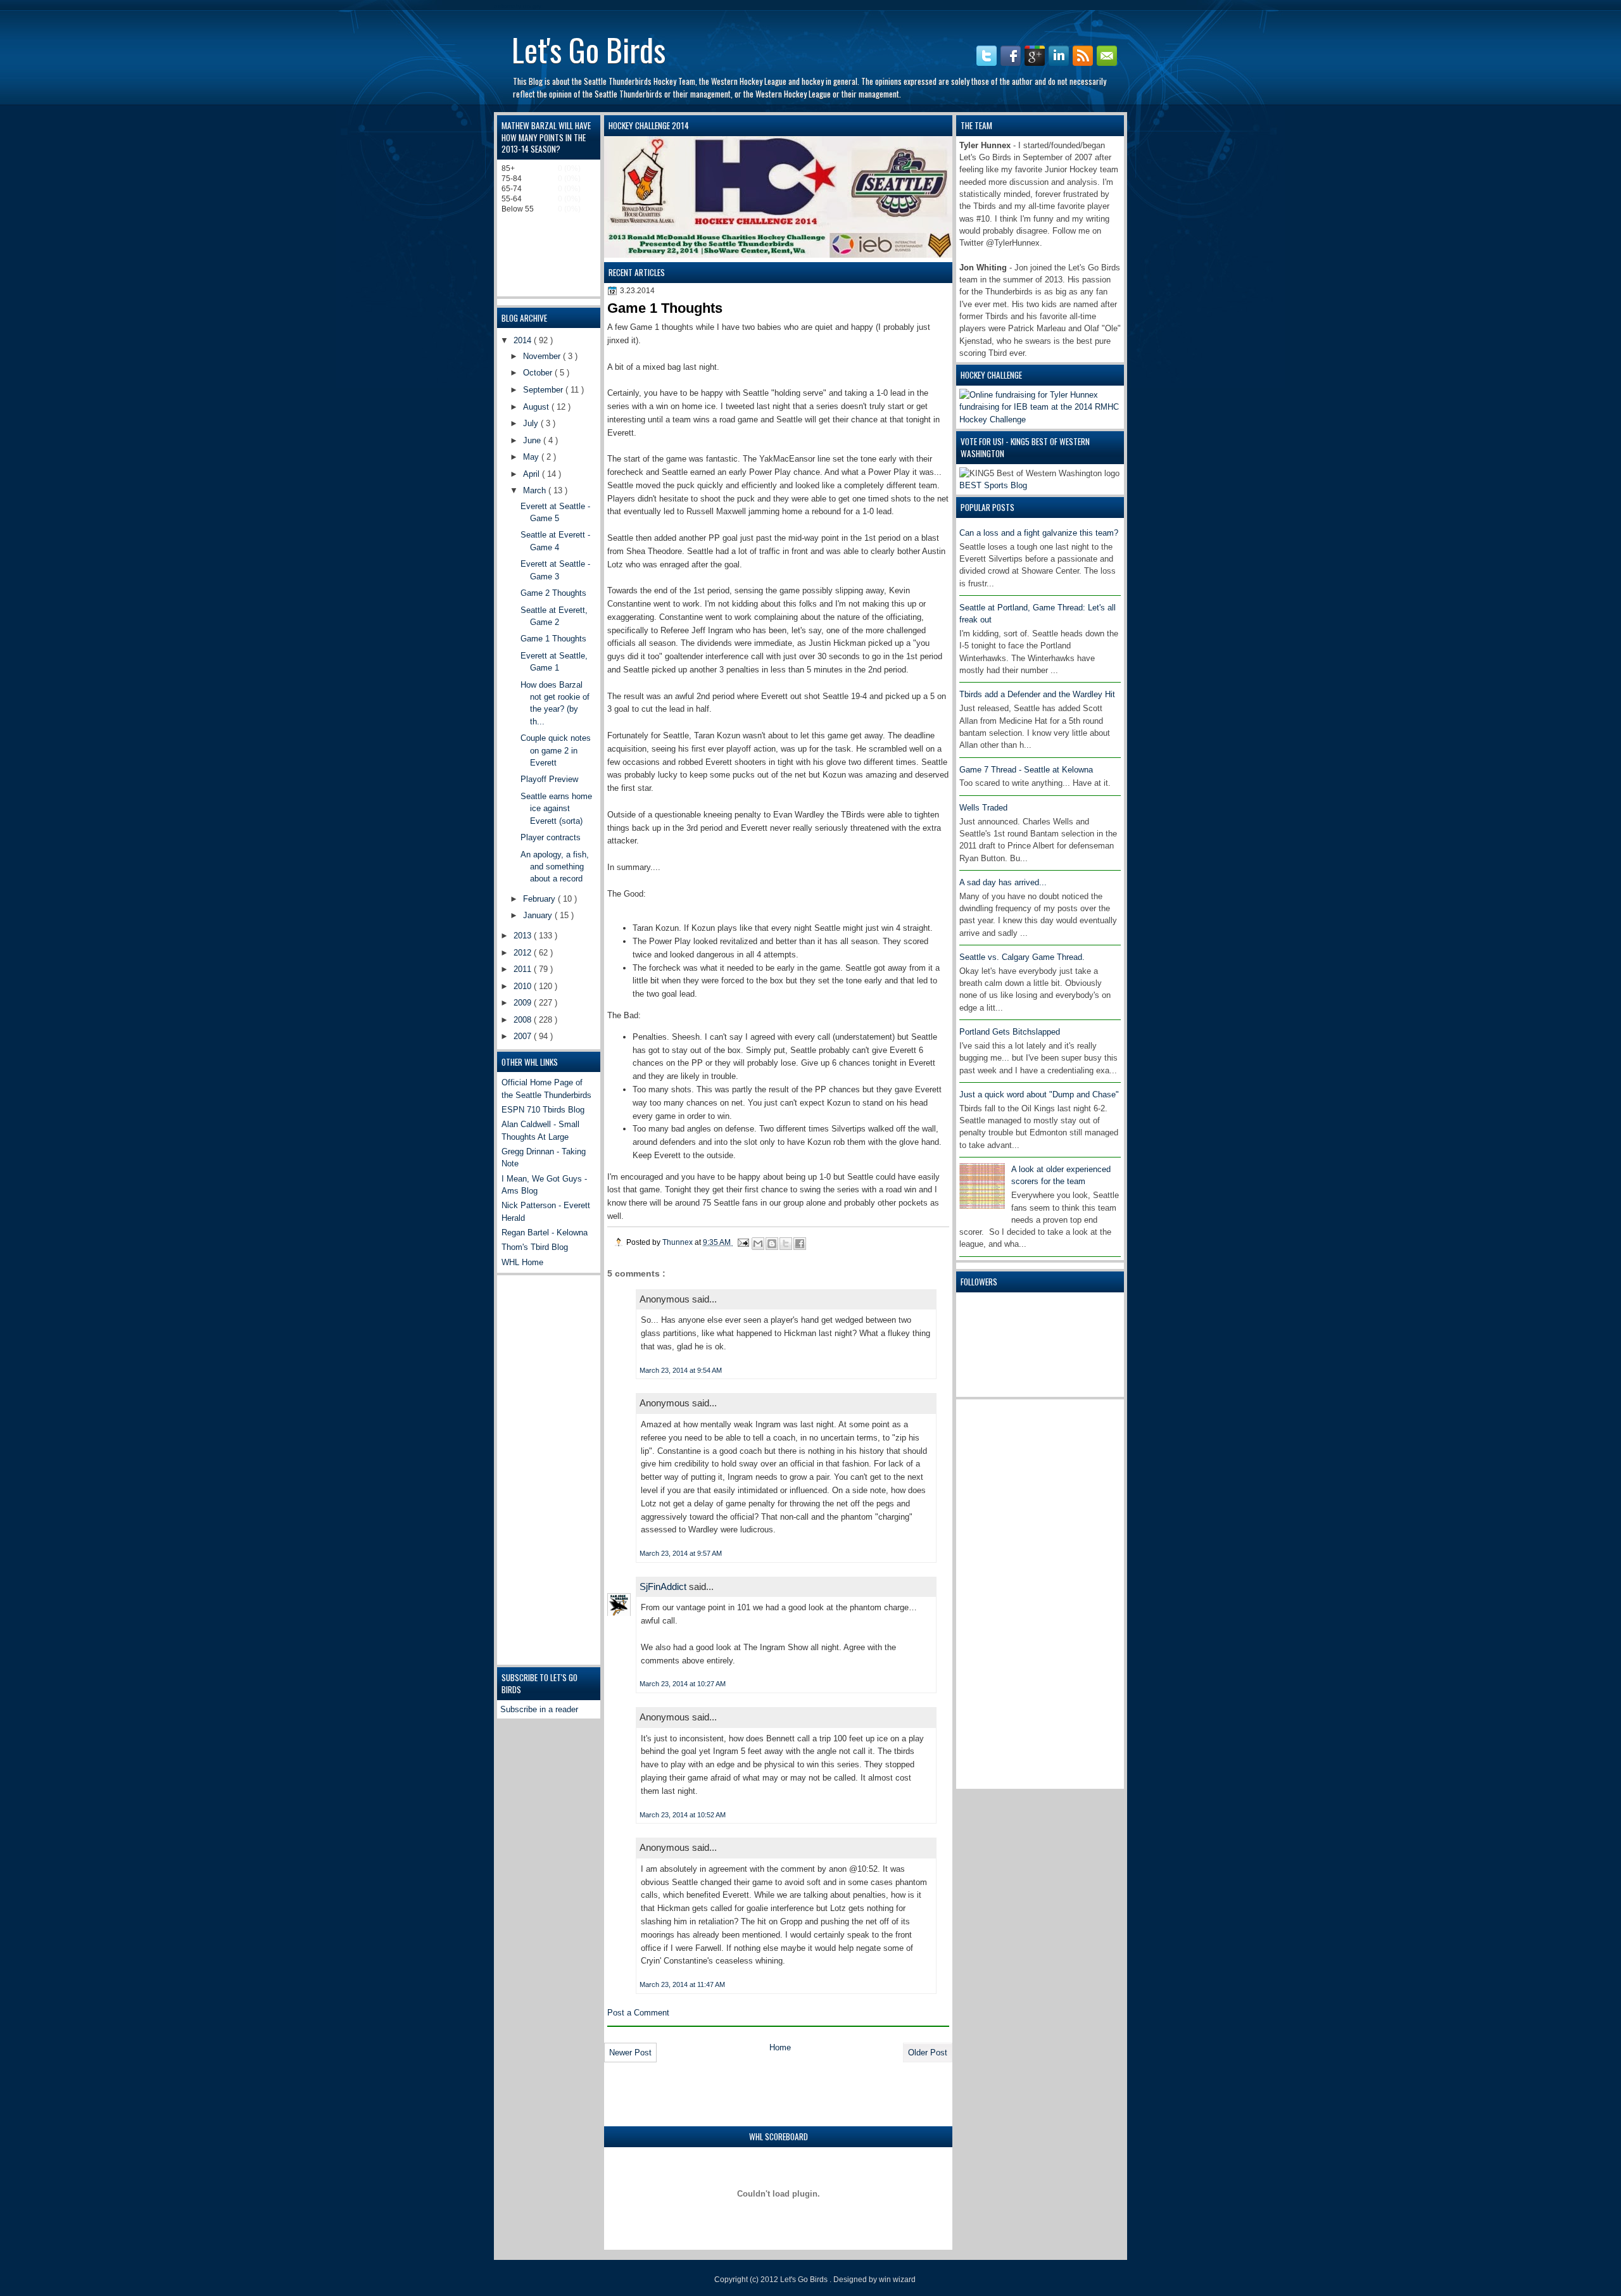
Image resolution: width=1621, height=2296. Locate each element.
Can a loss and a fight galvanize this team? (1039, 533)
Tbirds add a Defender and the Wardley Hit (1037, 694)
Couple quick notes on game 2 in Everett (556, 750)
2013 (524, 936)
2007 (524, 1036)
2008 (524, 1020)
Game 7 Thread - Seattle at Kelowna (1026, 770)
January (539, 915)
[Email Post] (742, 1242)
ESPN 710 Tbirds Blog (543, 1110)
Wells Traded (983, 808)
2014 (524, 340)
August (537, 407)
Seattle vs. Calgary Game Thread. (1022, 957)
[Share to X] (786, 1244)
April (533, 474)
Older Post (928, 2053)
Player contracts (551, 837)
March (536, 490)
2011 (524, 969)
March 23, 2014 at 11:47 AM (682, 1984)
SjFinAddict (664, 1586)
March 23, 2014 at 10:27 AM (683, 1684)
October (539, 373)
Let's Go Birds (589, 49)
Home (780, 2047)
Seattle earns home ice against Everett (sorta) (556, 809)
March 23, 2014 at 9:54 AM (681, 1370)
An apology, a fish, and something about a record (555, 867)
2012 (524, 953)
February (540, 899)
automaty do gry (518, 6)
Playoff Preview (549, 779)
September (544, 390)
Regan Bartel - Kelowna (545, 1233)
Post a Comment (638, 2013)
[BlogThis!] (772, 1244)
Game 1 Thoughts (553, 639)
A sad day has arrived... (1003, 882)
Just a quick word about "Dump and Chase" (1039, 1094)
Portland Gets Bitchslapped (1010, 1032)
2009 (524, 1003)
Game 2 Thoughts (553, 593)
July (532, 423)
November (543, 356)
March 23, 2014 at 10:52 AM (683, 1815)
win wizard (897, 2280)
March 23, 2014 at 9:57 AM (681, 1553)
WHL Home (522, 1262)
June (533, 440)
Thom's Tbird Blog (535, 1247)
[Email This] (758, 1244)
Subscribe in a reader (539, 1709)
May (532, 457)
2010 (524, 986)
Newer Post (630, 2053)
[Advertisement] (1010, 1593)
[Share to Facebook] (800, 1244)
